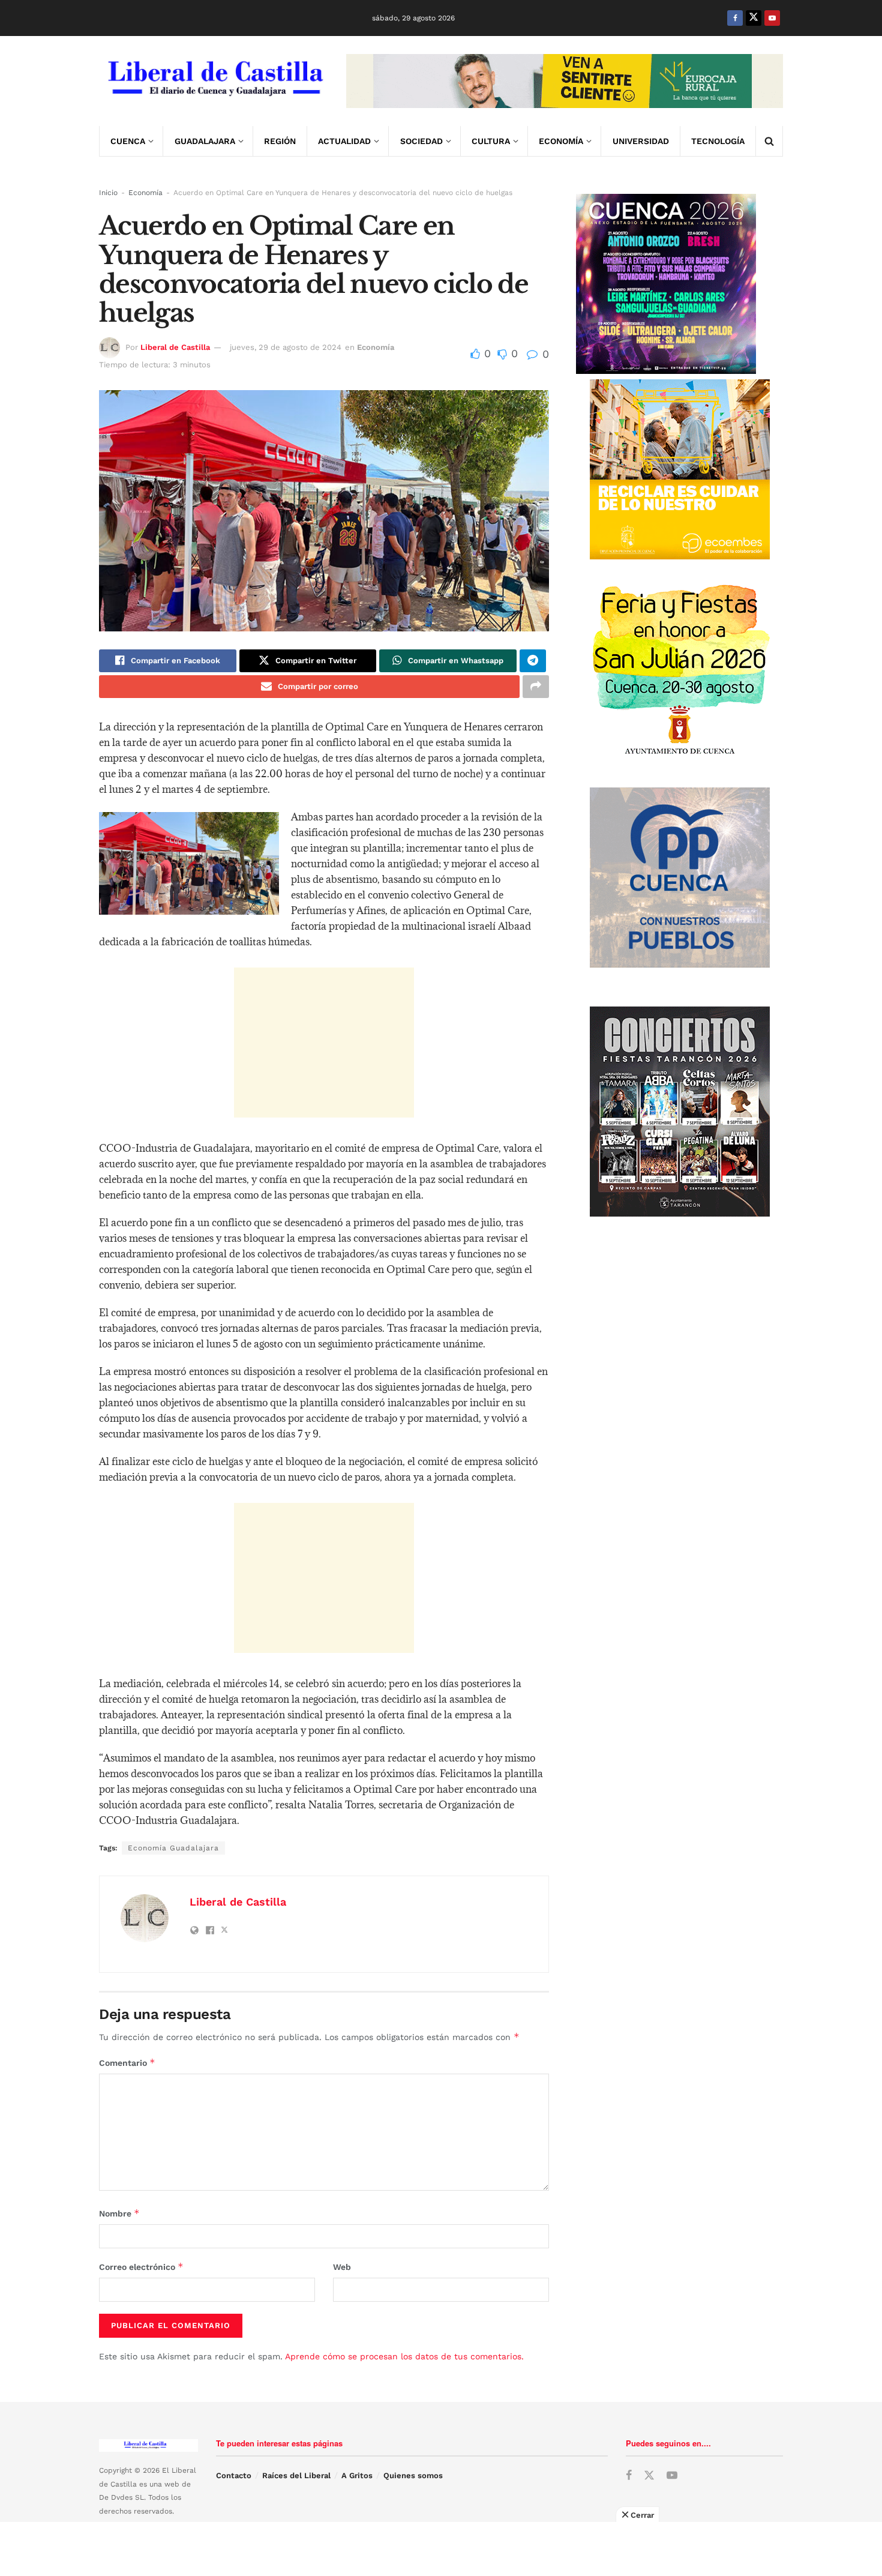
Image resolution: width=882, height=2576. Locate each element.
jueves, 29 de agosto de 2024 (286, 347)
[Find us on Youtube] (772, 18)
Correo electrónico (141, 2267)
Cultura (491, 141)
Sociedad (421, 141)
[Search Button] (769, 141)
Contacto (234, 2475)
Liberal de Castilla (175, 347)
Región (280, 141)
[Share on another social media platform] (536, 687)
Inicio (108, 193)
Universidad (641, 141)
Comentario (127, 2063)
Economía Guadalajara (173, 1848)
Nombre (119, 2213)
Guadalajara (205, 141)
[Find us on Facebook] (735, 18)
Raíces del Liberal (296, 2475)
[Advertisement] (324, 1043)
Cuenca (128, 141)
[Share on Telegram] (533, 661)
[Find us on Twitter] (754, 18)
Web (342, 2267)
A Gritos (357, 2475)
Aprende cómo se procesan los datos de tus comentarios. (404, 2356)
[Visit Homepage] (214, 81)
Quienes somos (413, 2475)
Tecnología (718, 141)
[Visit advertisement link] (565, 81)
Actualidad (344, 141)
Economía (561, 141)
